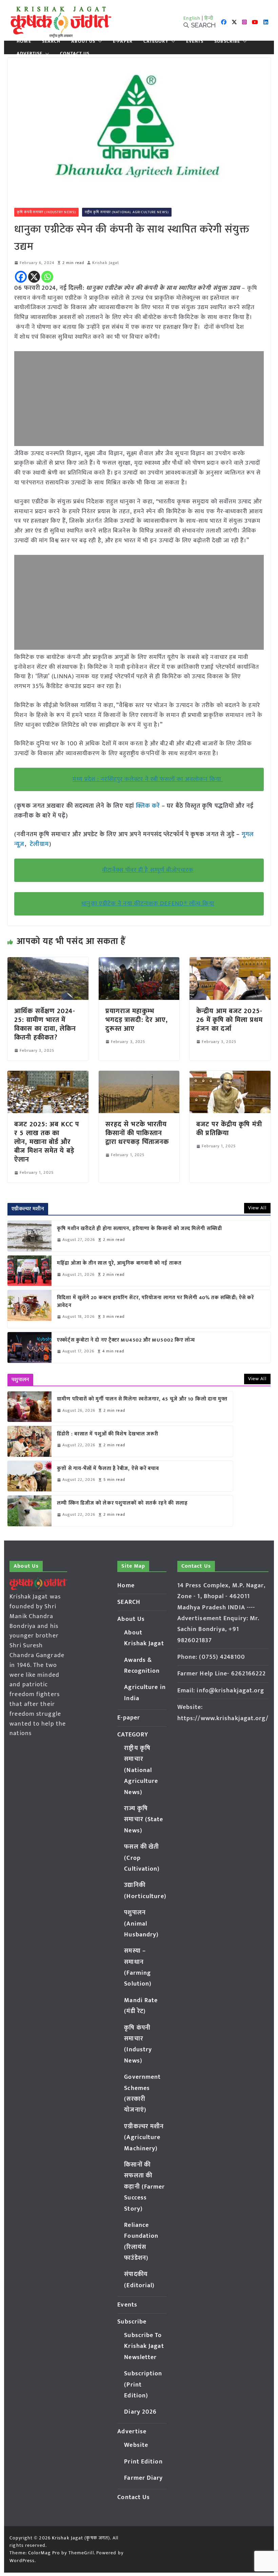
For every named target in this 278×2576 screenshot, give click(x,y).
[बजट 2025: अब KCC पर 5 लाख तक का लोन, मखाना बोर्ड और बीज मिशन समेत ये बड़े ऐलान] (48, 1075)
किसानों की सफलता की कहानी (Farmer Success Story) (144, 2187)
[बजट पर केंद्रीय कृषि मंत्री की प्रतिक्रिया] (230, 1075)
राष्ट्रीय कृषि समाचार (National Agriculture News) (127, 212)
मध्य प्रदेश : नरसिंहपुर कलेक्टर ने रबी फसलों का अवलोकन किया (148, 779)
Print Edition (143, 2462)
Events (195, 41)
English (192, 18)
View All (257, 1208)
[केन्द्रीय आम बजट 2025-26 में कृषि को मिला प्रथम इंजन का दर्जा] (230, 962)
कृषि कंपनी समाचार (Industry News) (46, 212)
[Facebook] (21, 277)
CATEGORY (156, 41)
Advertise (29, 54)
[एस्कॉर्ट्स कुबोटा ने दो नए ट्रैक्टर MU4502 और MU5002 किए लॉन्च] (29, 1347)
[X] (34, 277)
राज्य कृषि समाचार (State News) (144, 1820)
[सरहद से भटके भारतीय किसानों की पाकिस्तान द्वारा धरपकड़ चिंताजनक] (139, 1075)
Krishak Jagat (106, 263)
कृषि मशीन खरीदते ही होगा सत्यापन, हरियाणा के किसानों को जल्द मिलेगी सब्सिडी (140, 1229)
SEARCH (51, 41)
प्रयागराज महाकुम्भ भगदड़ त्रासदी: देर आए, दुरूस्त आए (137, 1020)
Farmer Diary (143, 2478)
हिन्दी (209, 18)
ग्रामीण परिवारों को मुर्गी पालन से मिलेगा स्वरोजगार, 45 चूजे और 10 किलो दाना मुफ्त (142, 1399)
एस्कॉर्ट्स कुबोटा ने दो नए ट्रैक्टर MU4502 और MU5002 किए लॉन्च (126, 1340)
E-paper (123, 41)
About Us (83, 41)
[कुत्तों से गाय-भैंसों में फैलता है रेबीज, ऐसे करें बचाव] (29, 1476)
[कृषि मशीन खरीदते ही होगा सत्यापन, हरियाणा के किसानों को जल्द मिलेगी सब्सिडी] (29, 1236)
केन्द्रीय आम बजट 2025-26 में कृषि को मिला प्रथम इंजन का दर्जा (230, 1020)
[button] (99, 41)
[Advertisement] (139, 399)
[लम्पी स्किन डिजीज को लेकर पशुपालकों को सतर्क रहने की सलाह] (29, 1511)
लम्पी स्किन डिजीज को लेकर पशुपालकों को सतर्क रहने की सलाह (122, 1503)
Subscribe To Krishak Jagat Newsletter (144, 2346)
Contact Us (75, 54)
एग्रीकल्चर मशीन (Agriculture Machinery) (144, 2138)
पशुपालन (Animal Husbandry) (141, 1924)
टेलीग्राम (39, 844)
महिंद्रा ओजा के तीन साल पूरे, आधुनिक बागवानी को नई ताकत (119, 1263)
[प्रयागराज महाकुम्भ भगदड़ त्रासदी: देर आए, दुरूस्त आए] (139, 962)
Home (24, 41)
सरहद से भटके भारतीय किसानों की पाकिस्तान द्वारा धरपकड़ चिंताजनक (137, 1133)
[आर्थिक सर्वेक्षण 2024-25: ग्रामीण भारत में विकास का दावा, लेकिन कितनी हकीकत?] (48, 962)
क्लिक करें (148, 806)
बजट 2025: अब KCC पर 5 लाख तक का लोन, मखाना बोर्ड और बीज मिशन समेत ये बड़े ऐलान (47, 1142)
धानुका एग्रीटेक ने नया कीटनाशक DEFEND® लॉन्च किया (148, 904)
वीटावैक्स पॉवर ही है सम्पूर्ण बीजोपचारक (148, 870)
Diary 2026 (140, 2412)
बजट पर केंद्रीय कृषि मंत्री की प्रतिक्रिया (229, 1129)
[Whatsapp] (47, 277)
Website (136, 2445)
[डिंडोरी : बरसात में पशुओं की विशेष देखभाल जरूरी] (29, 1441)
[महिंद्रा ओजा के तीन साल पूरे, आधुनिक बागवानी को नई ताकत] (29, 1271)
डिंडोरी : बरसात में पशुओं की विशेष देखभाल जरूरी (108, 1434)
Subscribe (227, 41)
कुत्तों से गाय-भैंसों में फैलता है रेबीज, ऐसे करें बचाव (108, 1469)
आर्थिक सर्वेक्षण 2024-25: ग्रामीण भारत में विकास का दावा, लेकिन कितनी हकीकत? (45, 1024)
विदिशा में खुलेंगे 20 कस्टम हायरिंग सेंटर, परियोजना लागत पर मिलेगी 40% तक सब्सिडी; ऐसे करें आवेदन (155, 1302)
